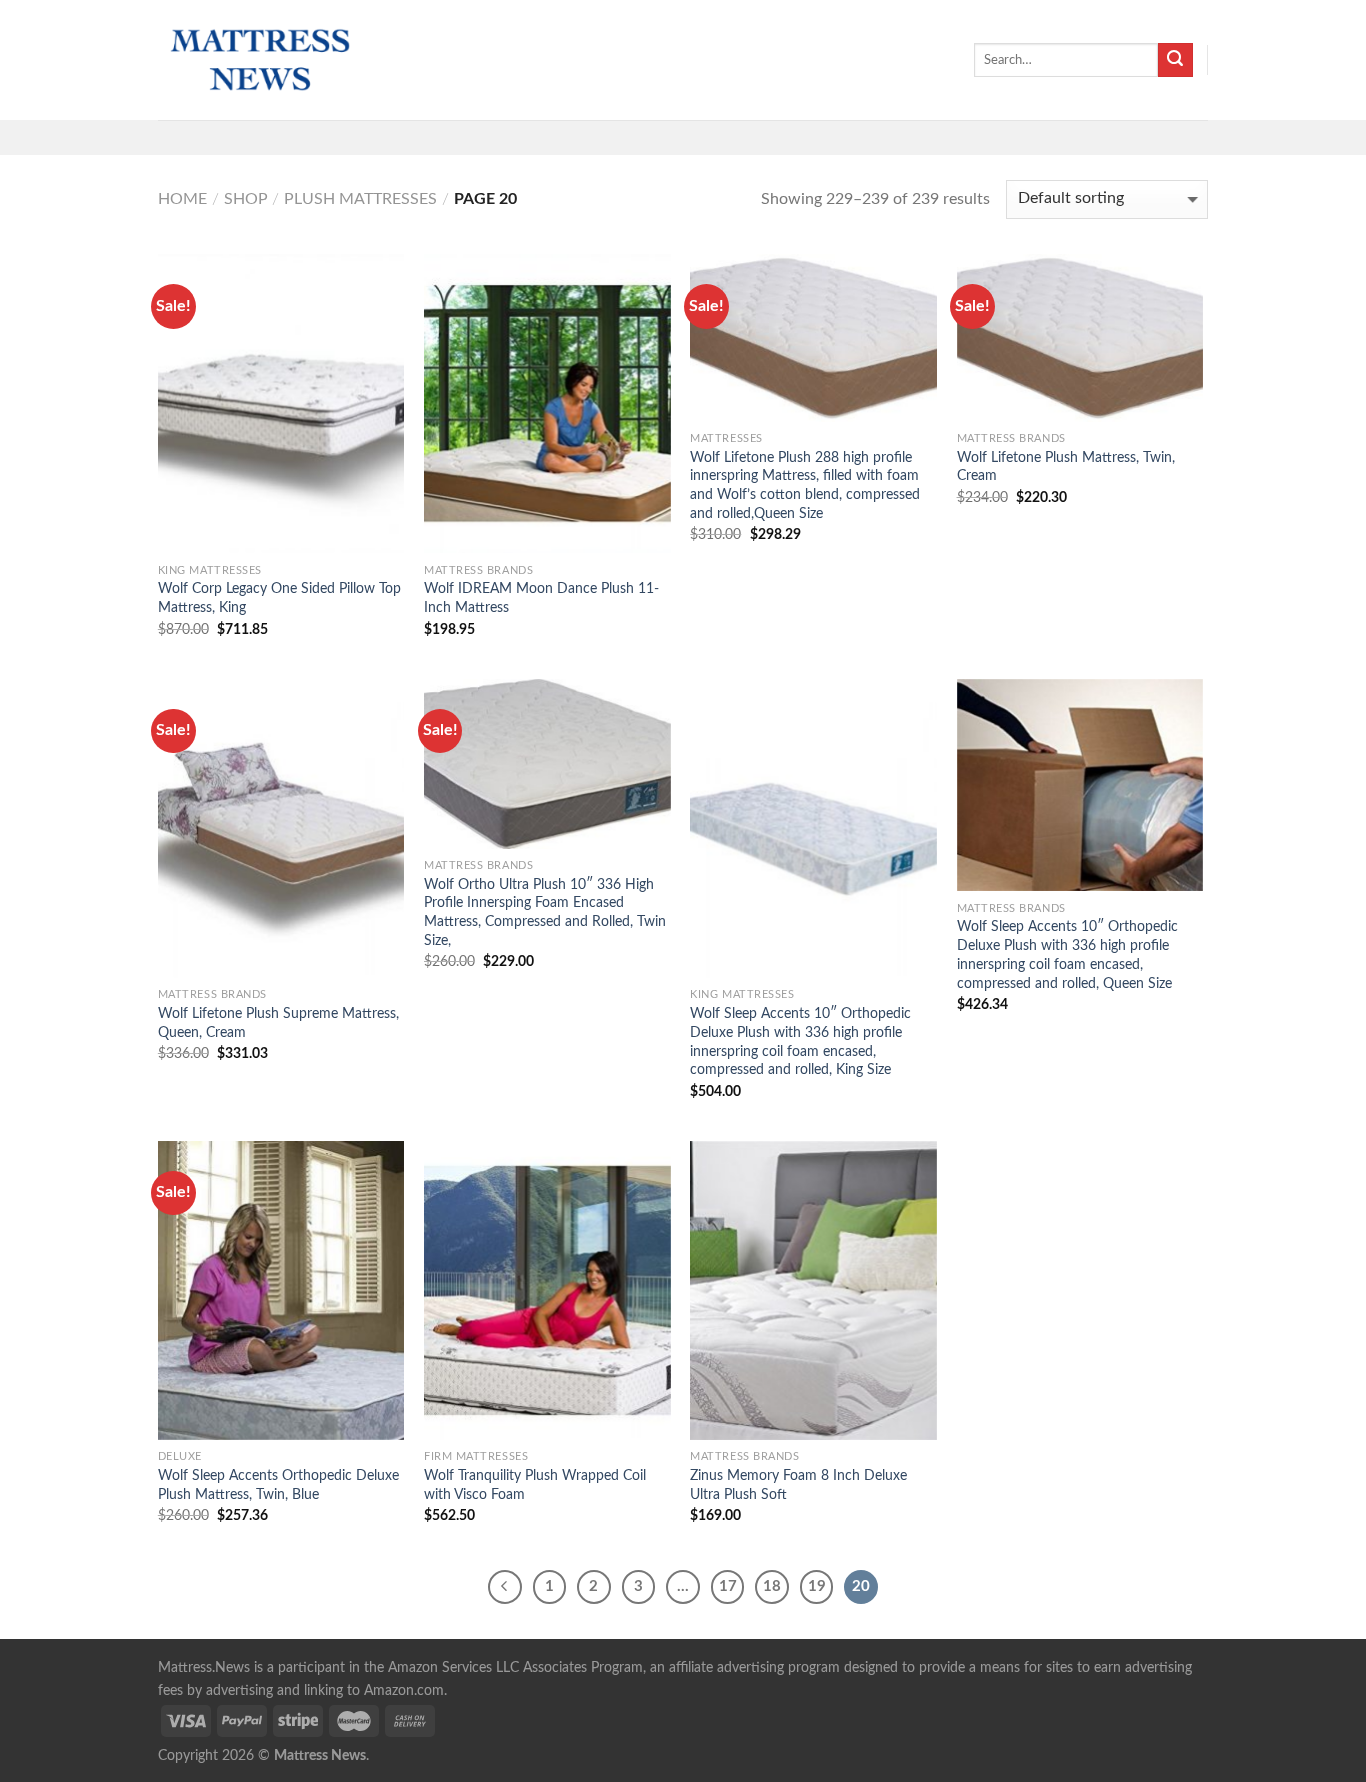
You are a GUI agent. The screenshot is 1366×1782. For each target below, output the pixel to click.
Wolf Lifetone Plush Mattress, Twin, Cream (1066, 467)
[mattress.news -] (258, 60)
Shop (246, 199)
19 (817, 1586)
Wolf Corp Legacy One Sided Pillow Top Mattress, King (279, 598)
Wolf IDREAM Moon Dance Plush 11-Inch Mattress (541, 598)
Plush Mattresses (360, 199)
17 (728, 1586)
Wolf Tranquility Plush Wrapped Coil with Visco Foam (535, 1485)
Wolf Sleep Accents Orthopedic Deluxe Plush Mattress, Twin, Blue (278, 1485)
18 (772, 1586)
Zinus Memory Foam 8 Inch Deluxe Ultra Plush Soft (798, 1485)
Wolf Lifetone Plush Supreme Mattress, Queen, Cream (278, 1023)
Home (182, 199)
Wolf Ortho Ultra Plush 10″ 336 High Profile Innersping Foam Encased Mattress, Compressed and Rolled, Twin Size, (545, 912)
